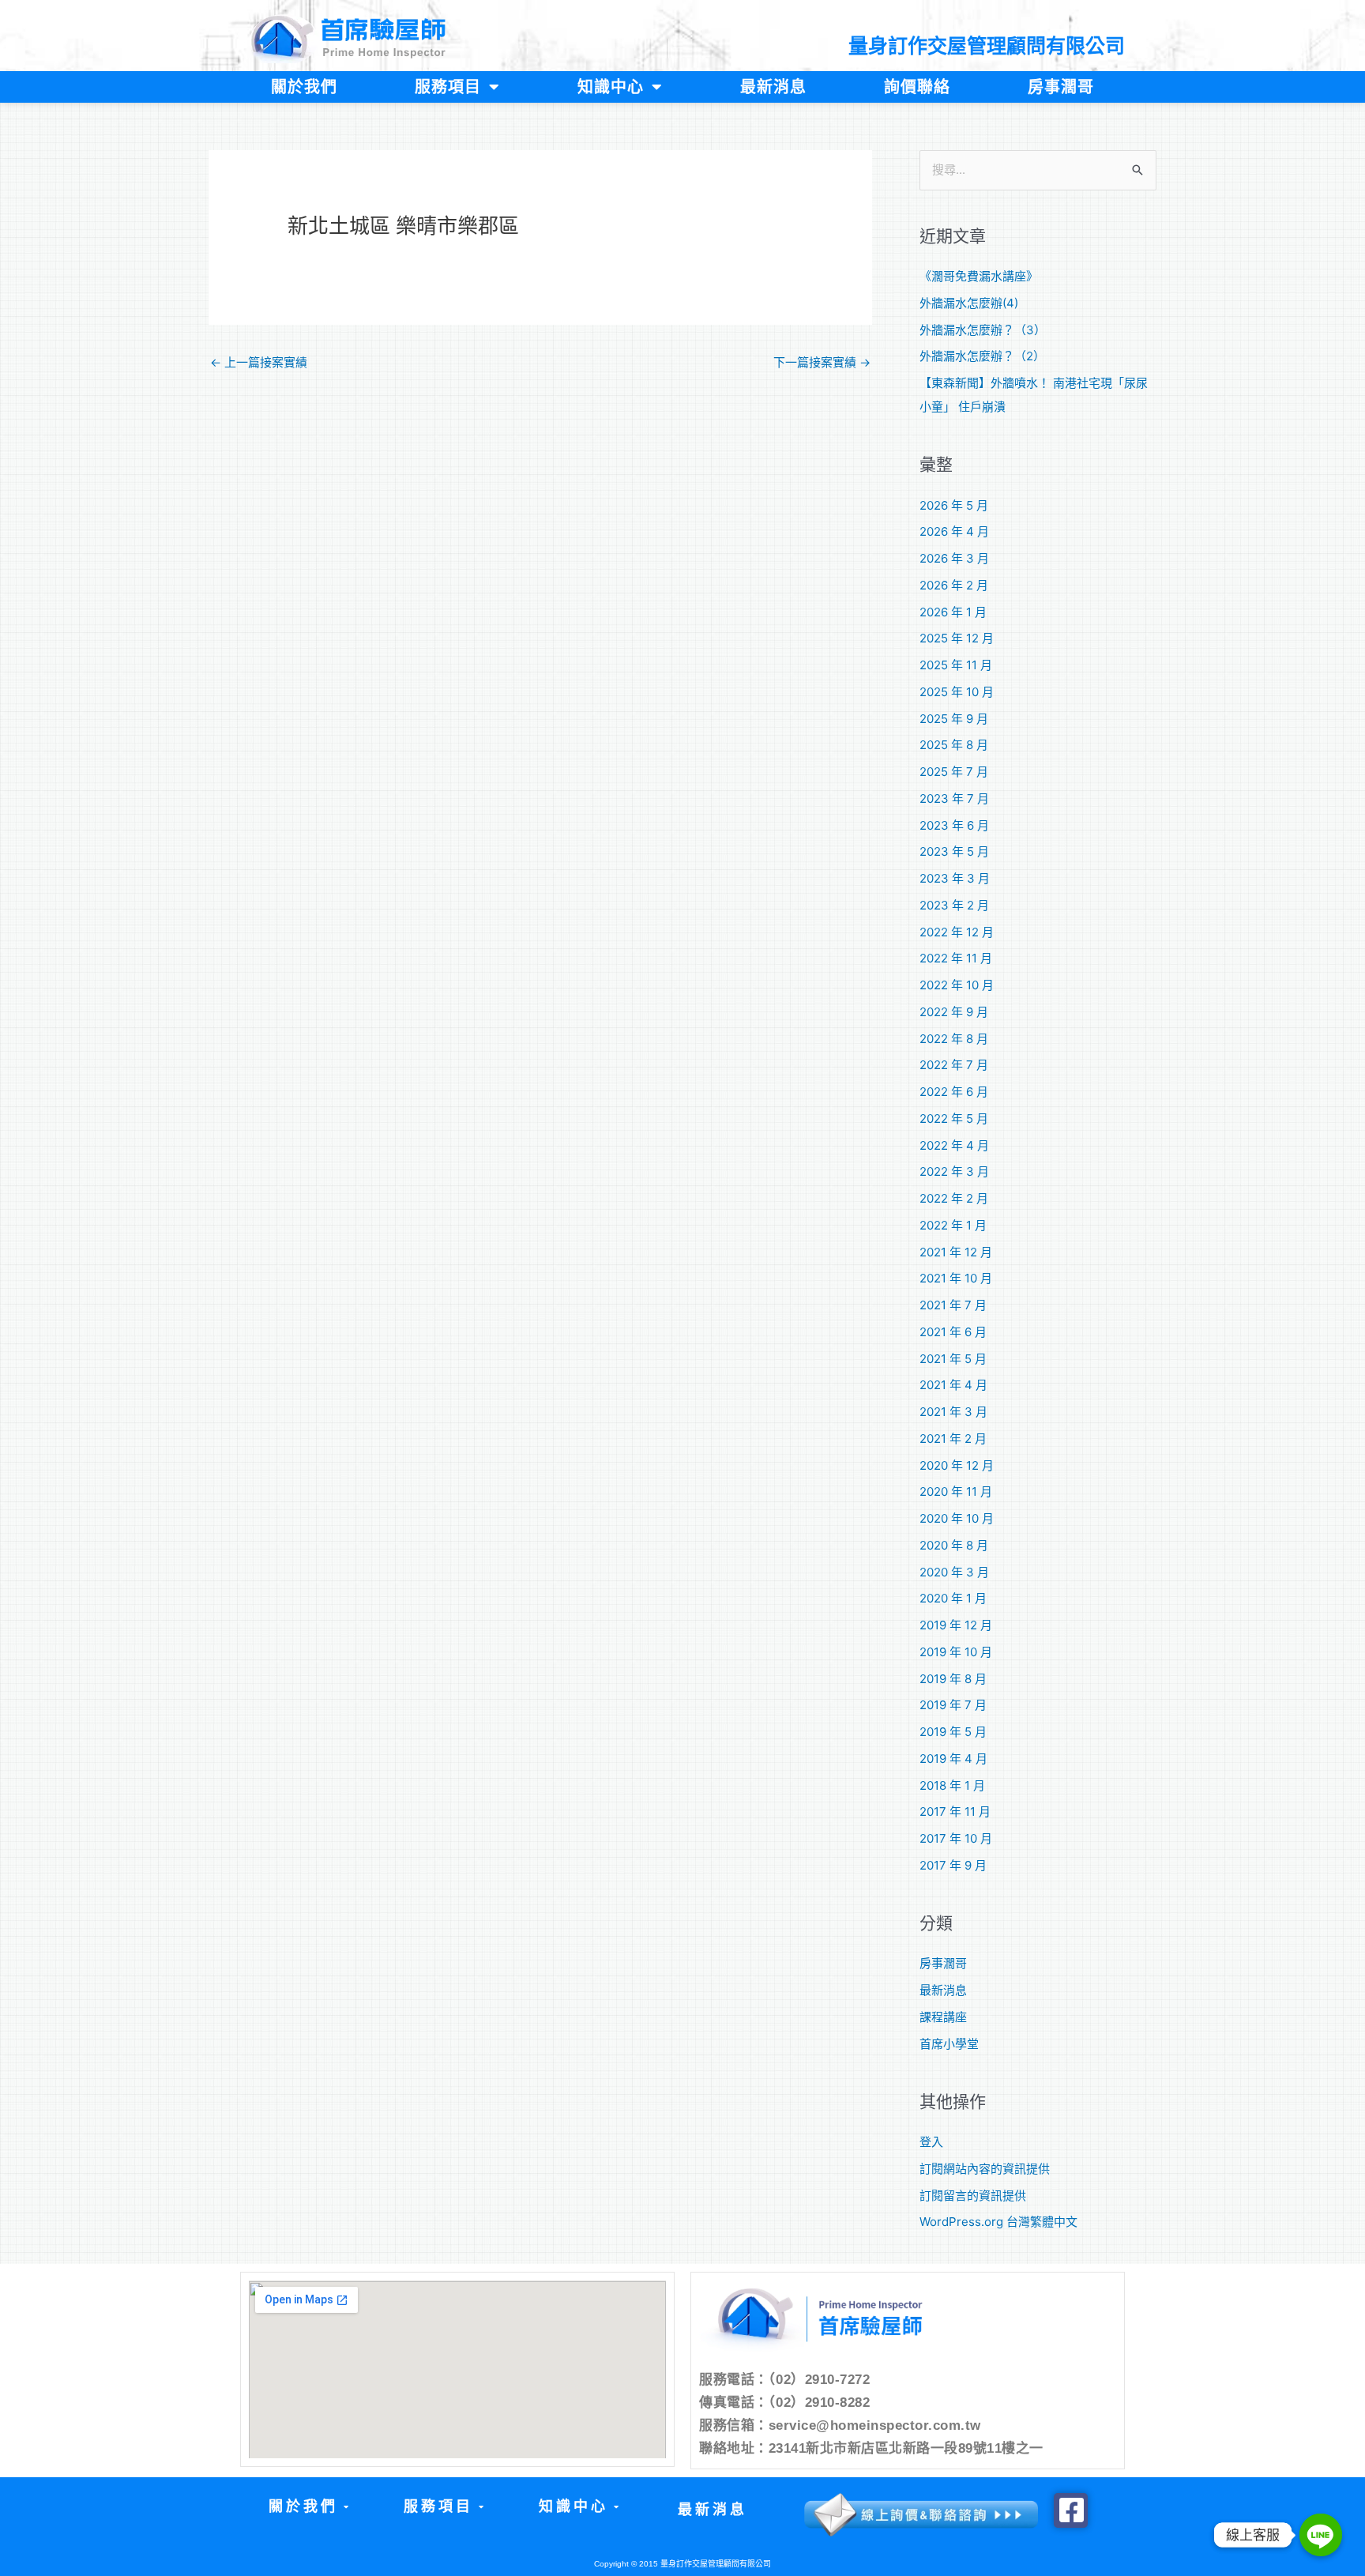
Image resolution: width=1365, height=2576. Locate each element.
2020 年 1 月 (953, 1598)
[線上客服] (1321, 2535)
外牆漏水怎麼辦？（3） (983, 330)
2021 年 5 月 (953, 1359)
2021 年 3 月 (953, 1412)
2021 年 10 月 (956, 1278)
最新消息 (773, 87)
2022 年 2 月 (954, 1198)
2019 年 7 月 (953, 1705)
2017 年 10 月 (956, 1838)
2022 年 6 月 (954, 1092)
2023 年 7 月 (954, 798)
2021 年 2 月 (953, 1439)
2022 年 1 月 (953, 1225)
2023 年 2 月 (954, 905)
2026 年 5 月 (954, 505)
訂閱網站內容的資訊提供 (985, 2169)
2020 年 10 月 (957, 1518)
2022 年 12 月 (957, 932)
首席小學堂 (949, 2044)
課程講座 (943, 2017)
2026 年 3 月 (954, 558)
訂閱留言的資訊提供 (973, 2196)
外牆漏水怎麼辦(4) (969, 303)
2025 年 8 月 (954, 745)
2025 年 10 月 (957, 692)
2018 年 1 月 (952, 1785)
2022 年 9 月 (954, 1012)
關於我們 (304, 87)
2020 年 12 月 (957, 1465)
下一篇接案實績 (822, 362)
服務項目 (448, 87)
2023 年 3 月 (955, 878)
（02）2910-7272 (820, 2380)
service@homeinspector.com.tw (875, 2425)
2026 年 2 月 (954, 585)
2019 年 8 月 (953, 1679)
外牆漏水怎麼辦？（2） (982, 356)
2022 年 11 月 (956, 958)
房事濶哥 (1061, 87)
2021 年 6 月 (953, 1332)
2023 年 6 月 (954, 825)
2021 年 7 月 (953, 1305)
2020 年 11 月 (956, 1491)
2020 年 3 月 (954, 1572)
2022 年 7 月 (954, 1065)
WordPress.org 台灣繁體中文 (998, 2222)
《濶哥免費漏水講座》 (979, 276)
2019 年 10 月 (956, 1652)
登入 (931, 2142)
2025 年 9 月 (954, 719)
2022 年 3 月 (954, 1171)
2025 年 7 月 (954, 772)
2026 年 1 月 (953, 612)
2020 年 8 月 (954, 1545)
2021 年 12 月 (956, 1252)
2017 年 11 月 (955, 1811)
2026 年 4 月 (954, 531)
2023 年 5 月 (954, 851)
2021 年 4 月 (953, 1385)
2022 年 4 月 (954, 1145)
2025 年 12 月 (957, 638)
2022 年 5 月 (954, 1119)
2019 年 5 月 (953, 1732)
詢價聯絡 (917, 87)
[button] (308, 2507)
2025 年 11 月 (956, 665)
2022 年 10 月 (957, 985)
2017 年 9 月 (953, 1865)
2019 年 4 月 (953, 1759)
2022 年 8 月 (954, 1039)
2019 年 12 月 (956, 1625)
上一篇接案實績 (259, 362)
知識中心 (611, 87)
